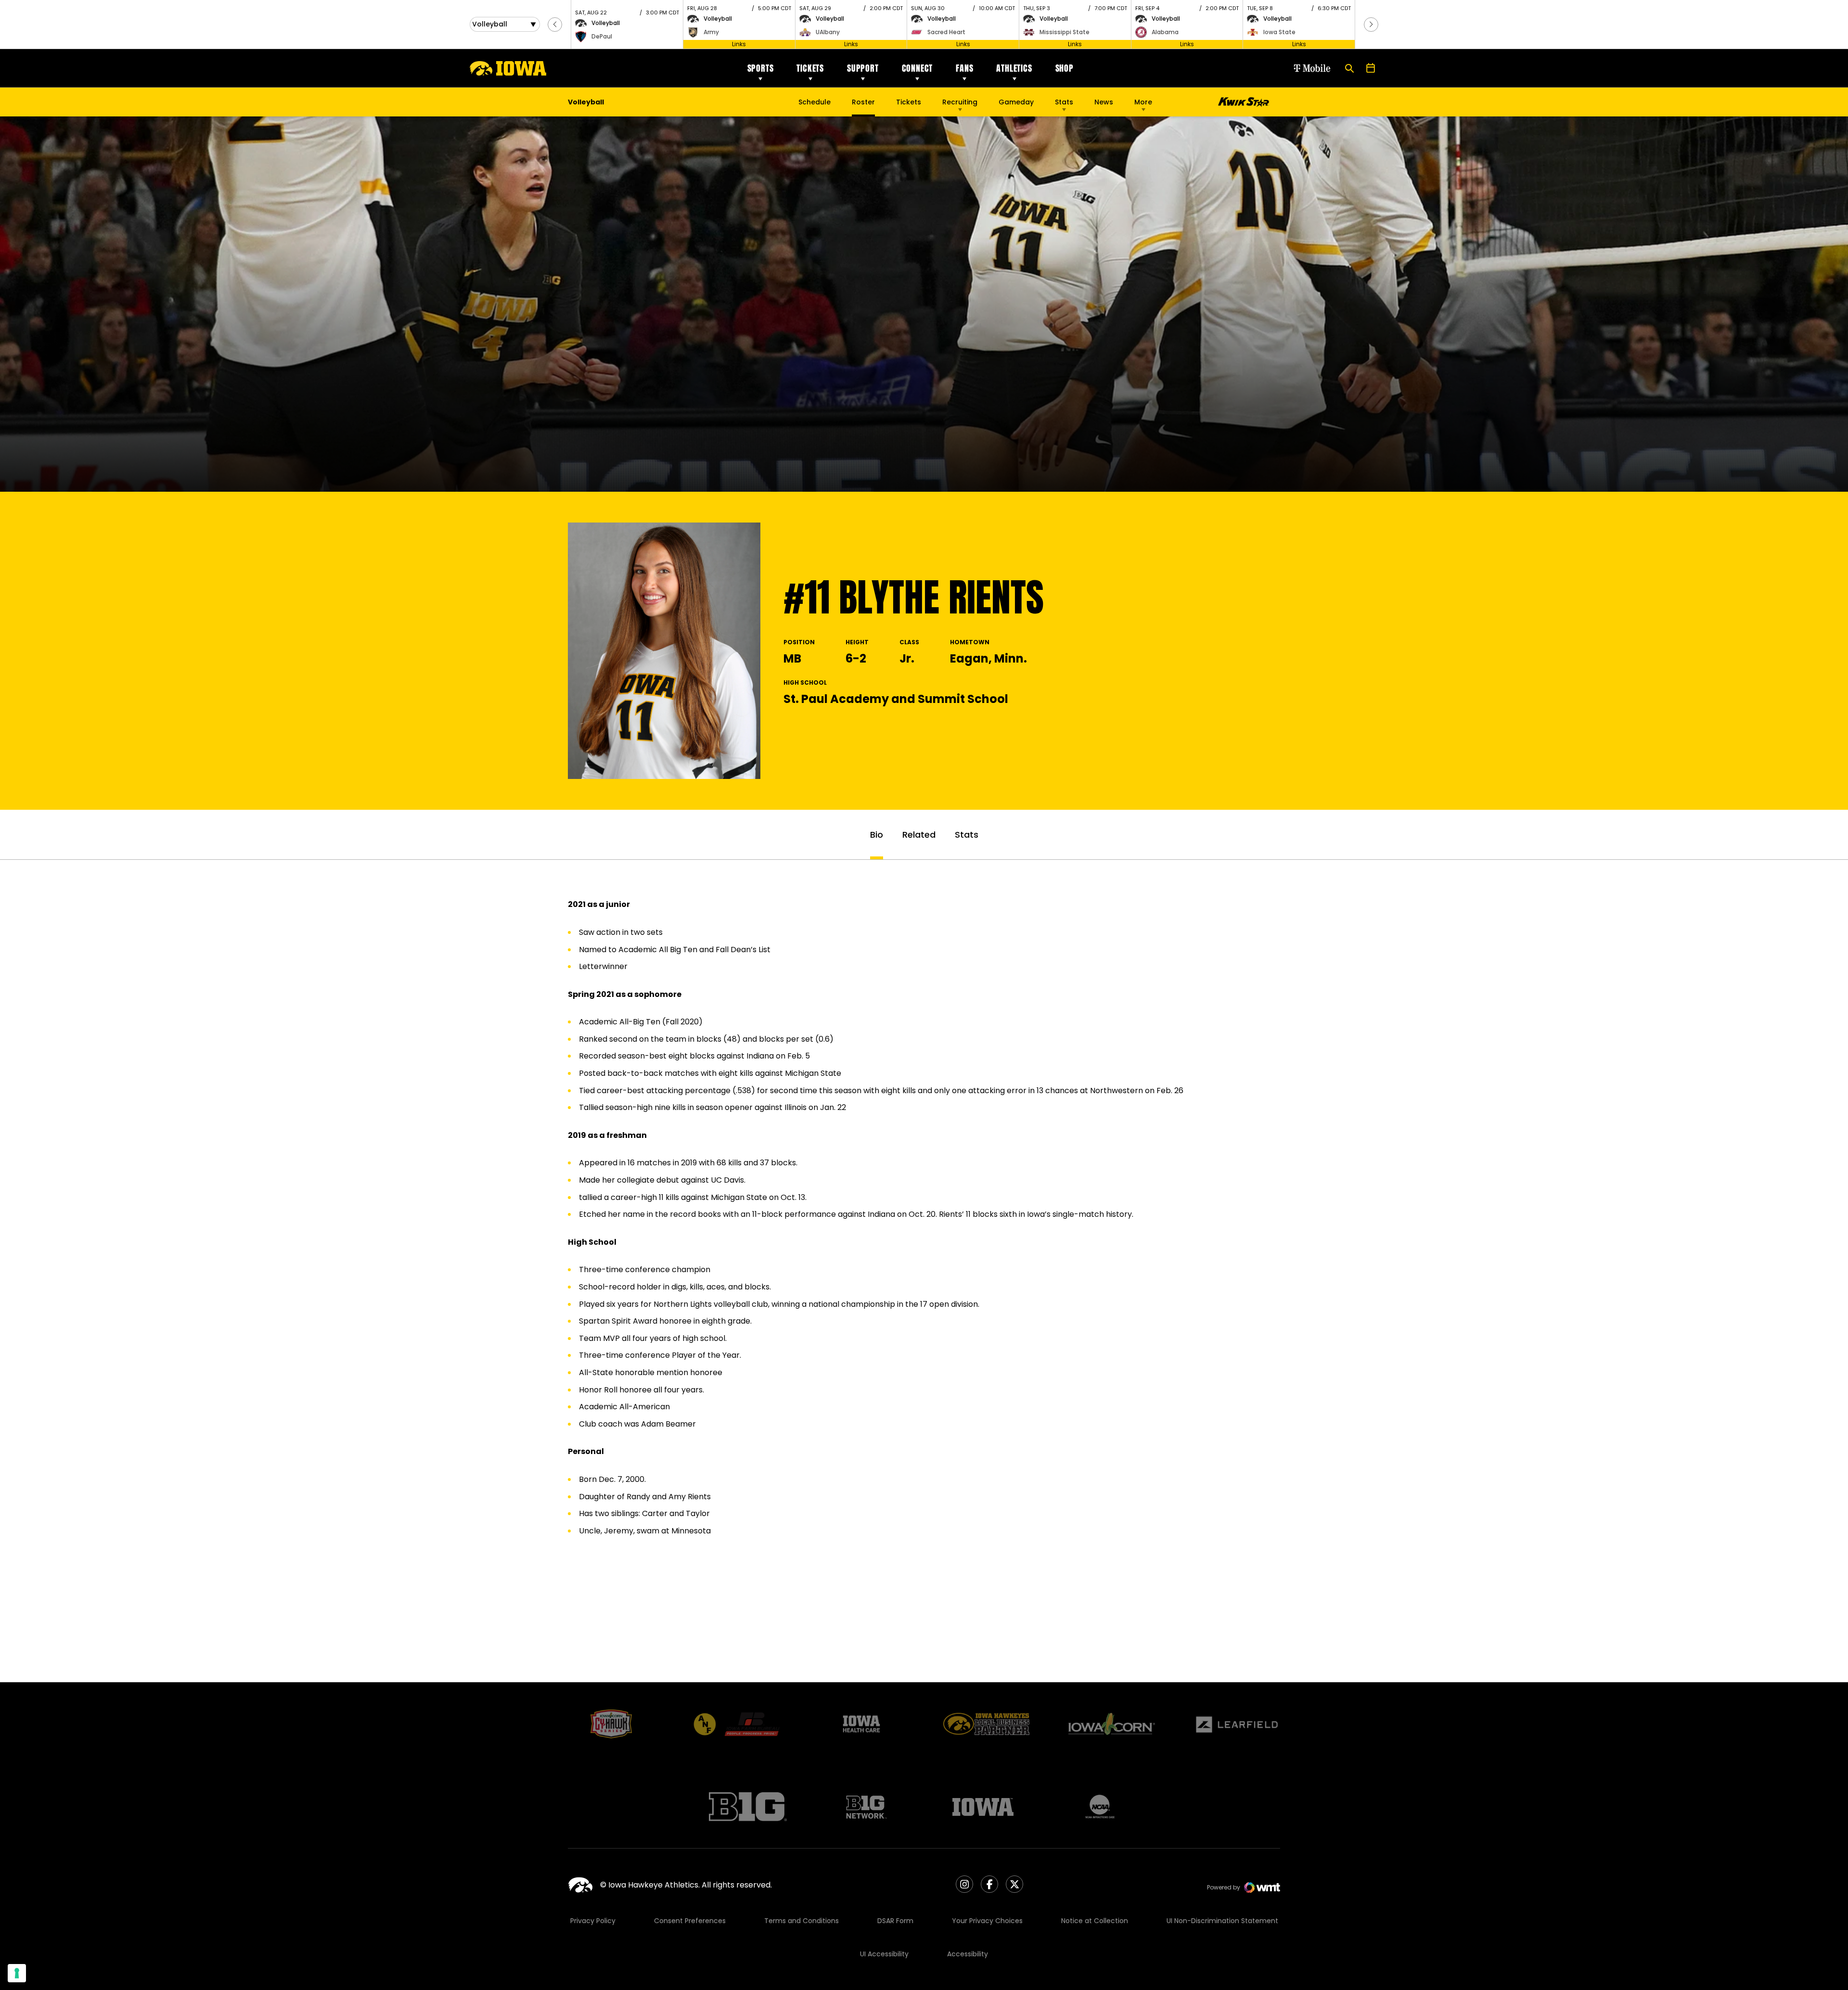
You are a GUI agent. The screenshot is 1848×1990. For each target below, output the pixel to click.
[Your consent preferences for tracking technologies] (17, 1973)
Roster (863, 102)
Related (919, 835)
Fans (964, 68)
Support (863, 68)
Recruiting (960, 102)
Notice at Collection (1095, 1921)
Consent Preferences (690, 1921)
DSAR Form (895, 1921)
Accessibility (968, 1954)
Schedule (815, 102)
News (1104, 102)
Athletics (1014, 68)
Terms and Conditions (802, 1921)
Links (739, 44)
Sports (761, 68)
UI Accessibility (884, 1954)
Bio (877, 835)
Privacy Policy (593, 1921)
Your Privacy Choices (987, 1921)
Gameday (1016, 102)
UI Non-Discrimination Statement (1222, 1921)
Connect (918, 68)
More (1143, 102)
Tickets (810, 68)
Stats (1064, 102)
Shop (1065, 68)
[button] (555, 25)
